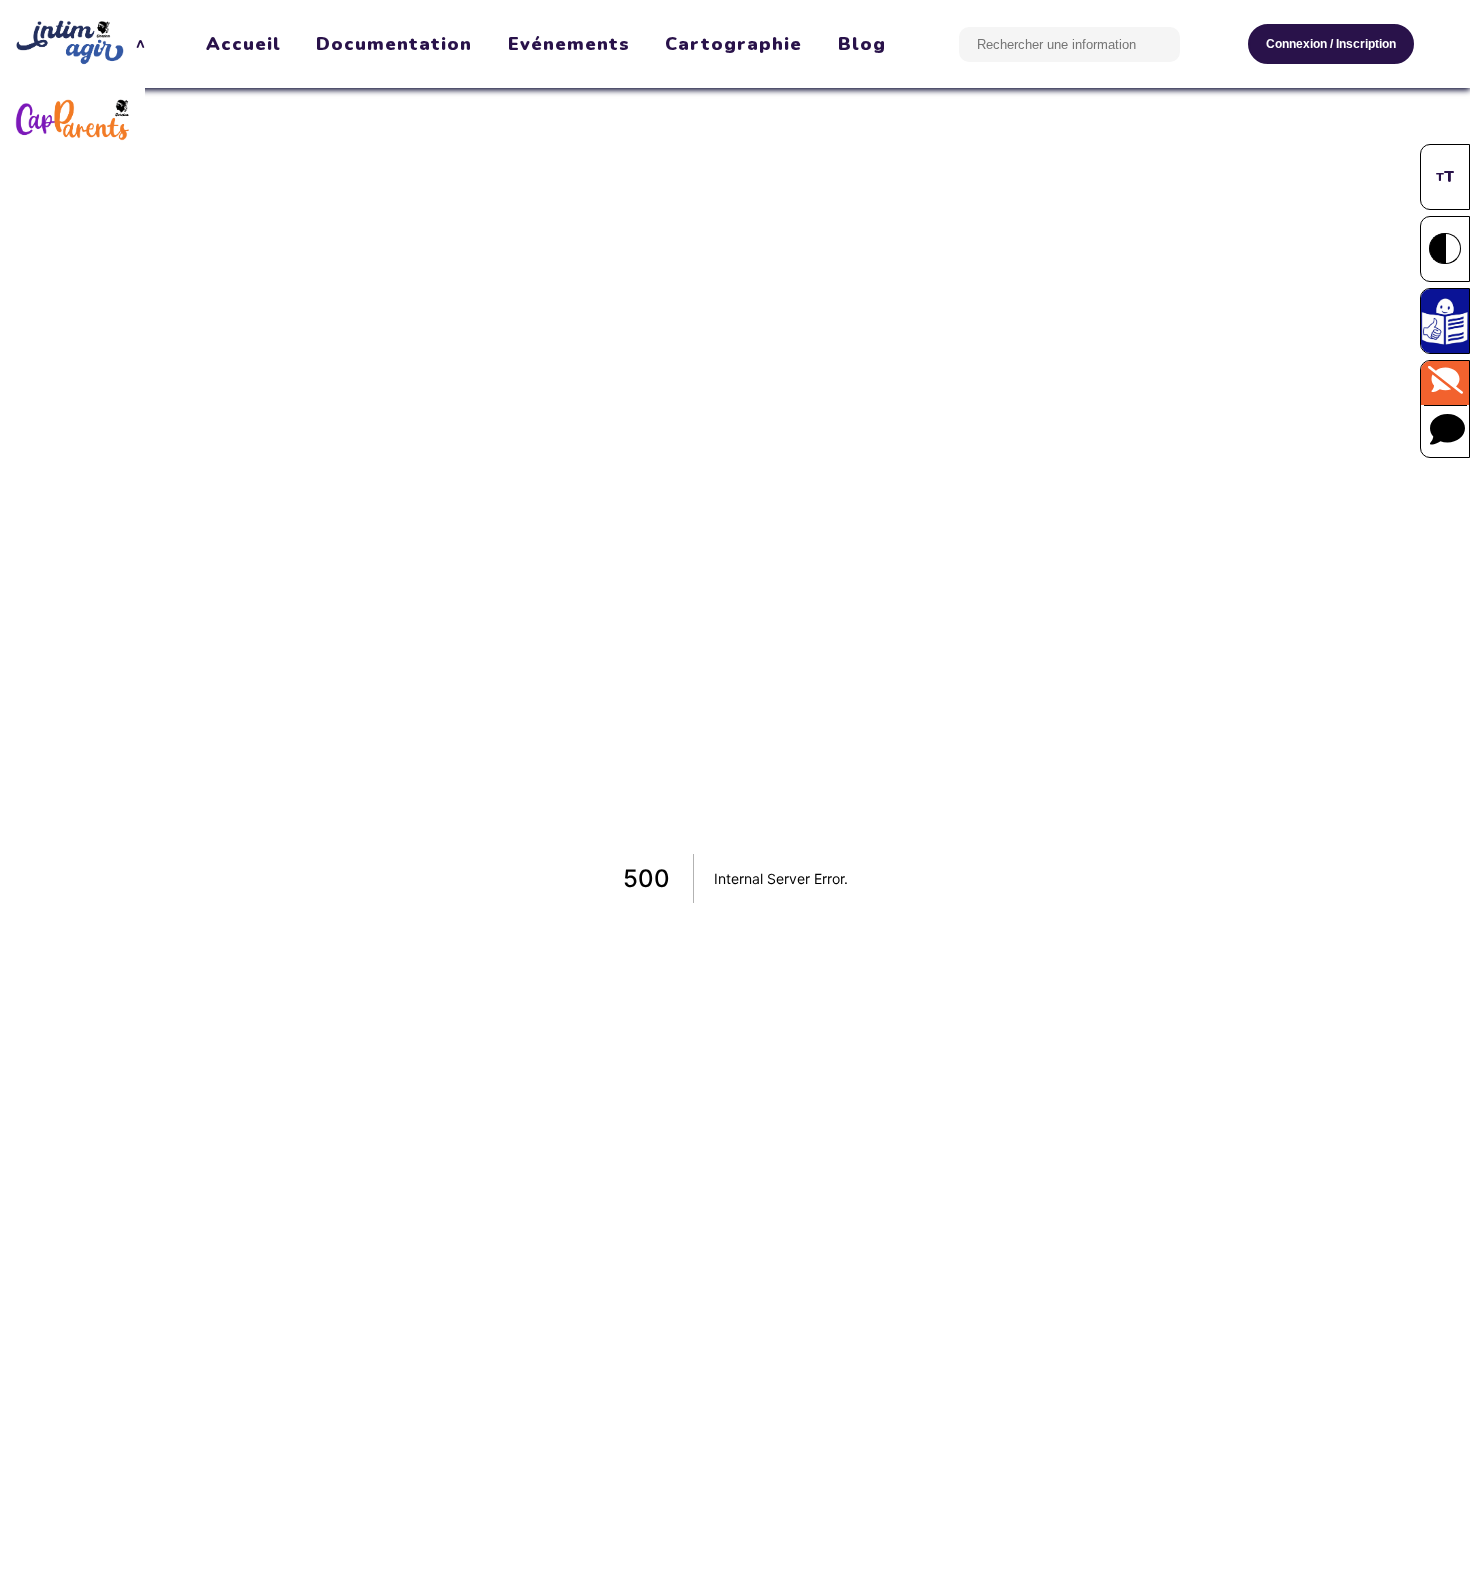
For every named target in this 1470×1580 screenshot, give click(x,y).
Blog (862, 44)
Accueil (243, 44)
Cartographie (733, 44)
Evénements (569, 44)
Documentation (394, 44)
